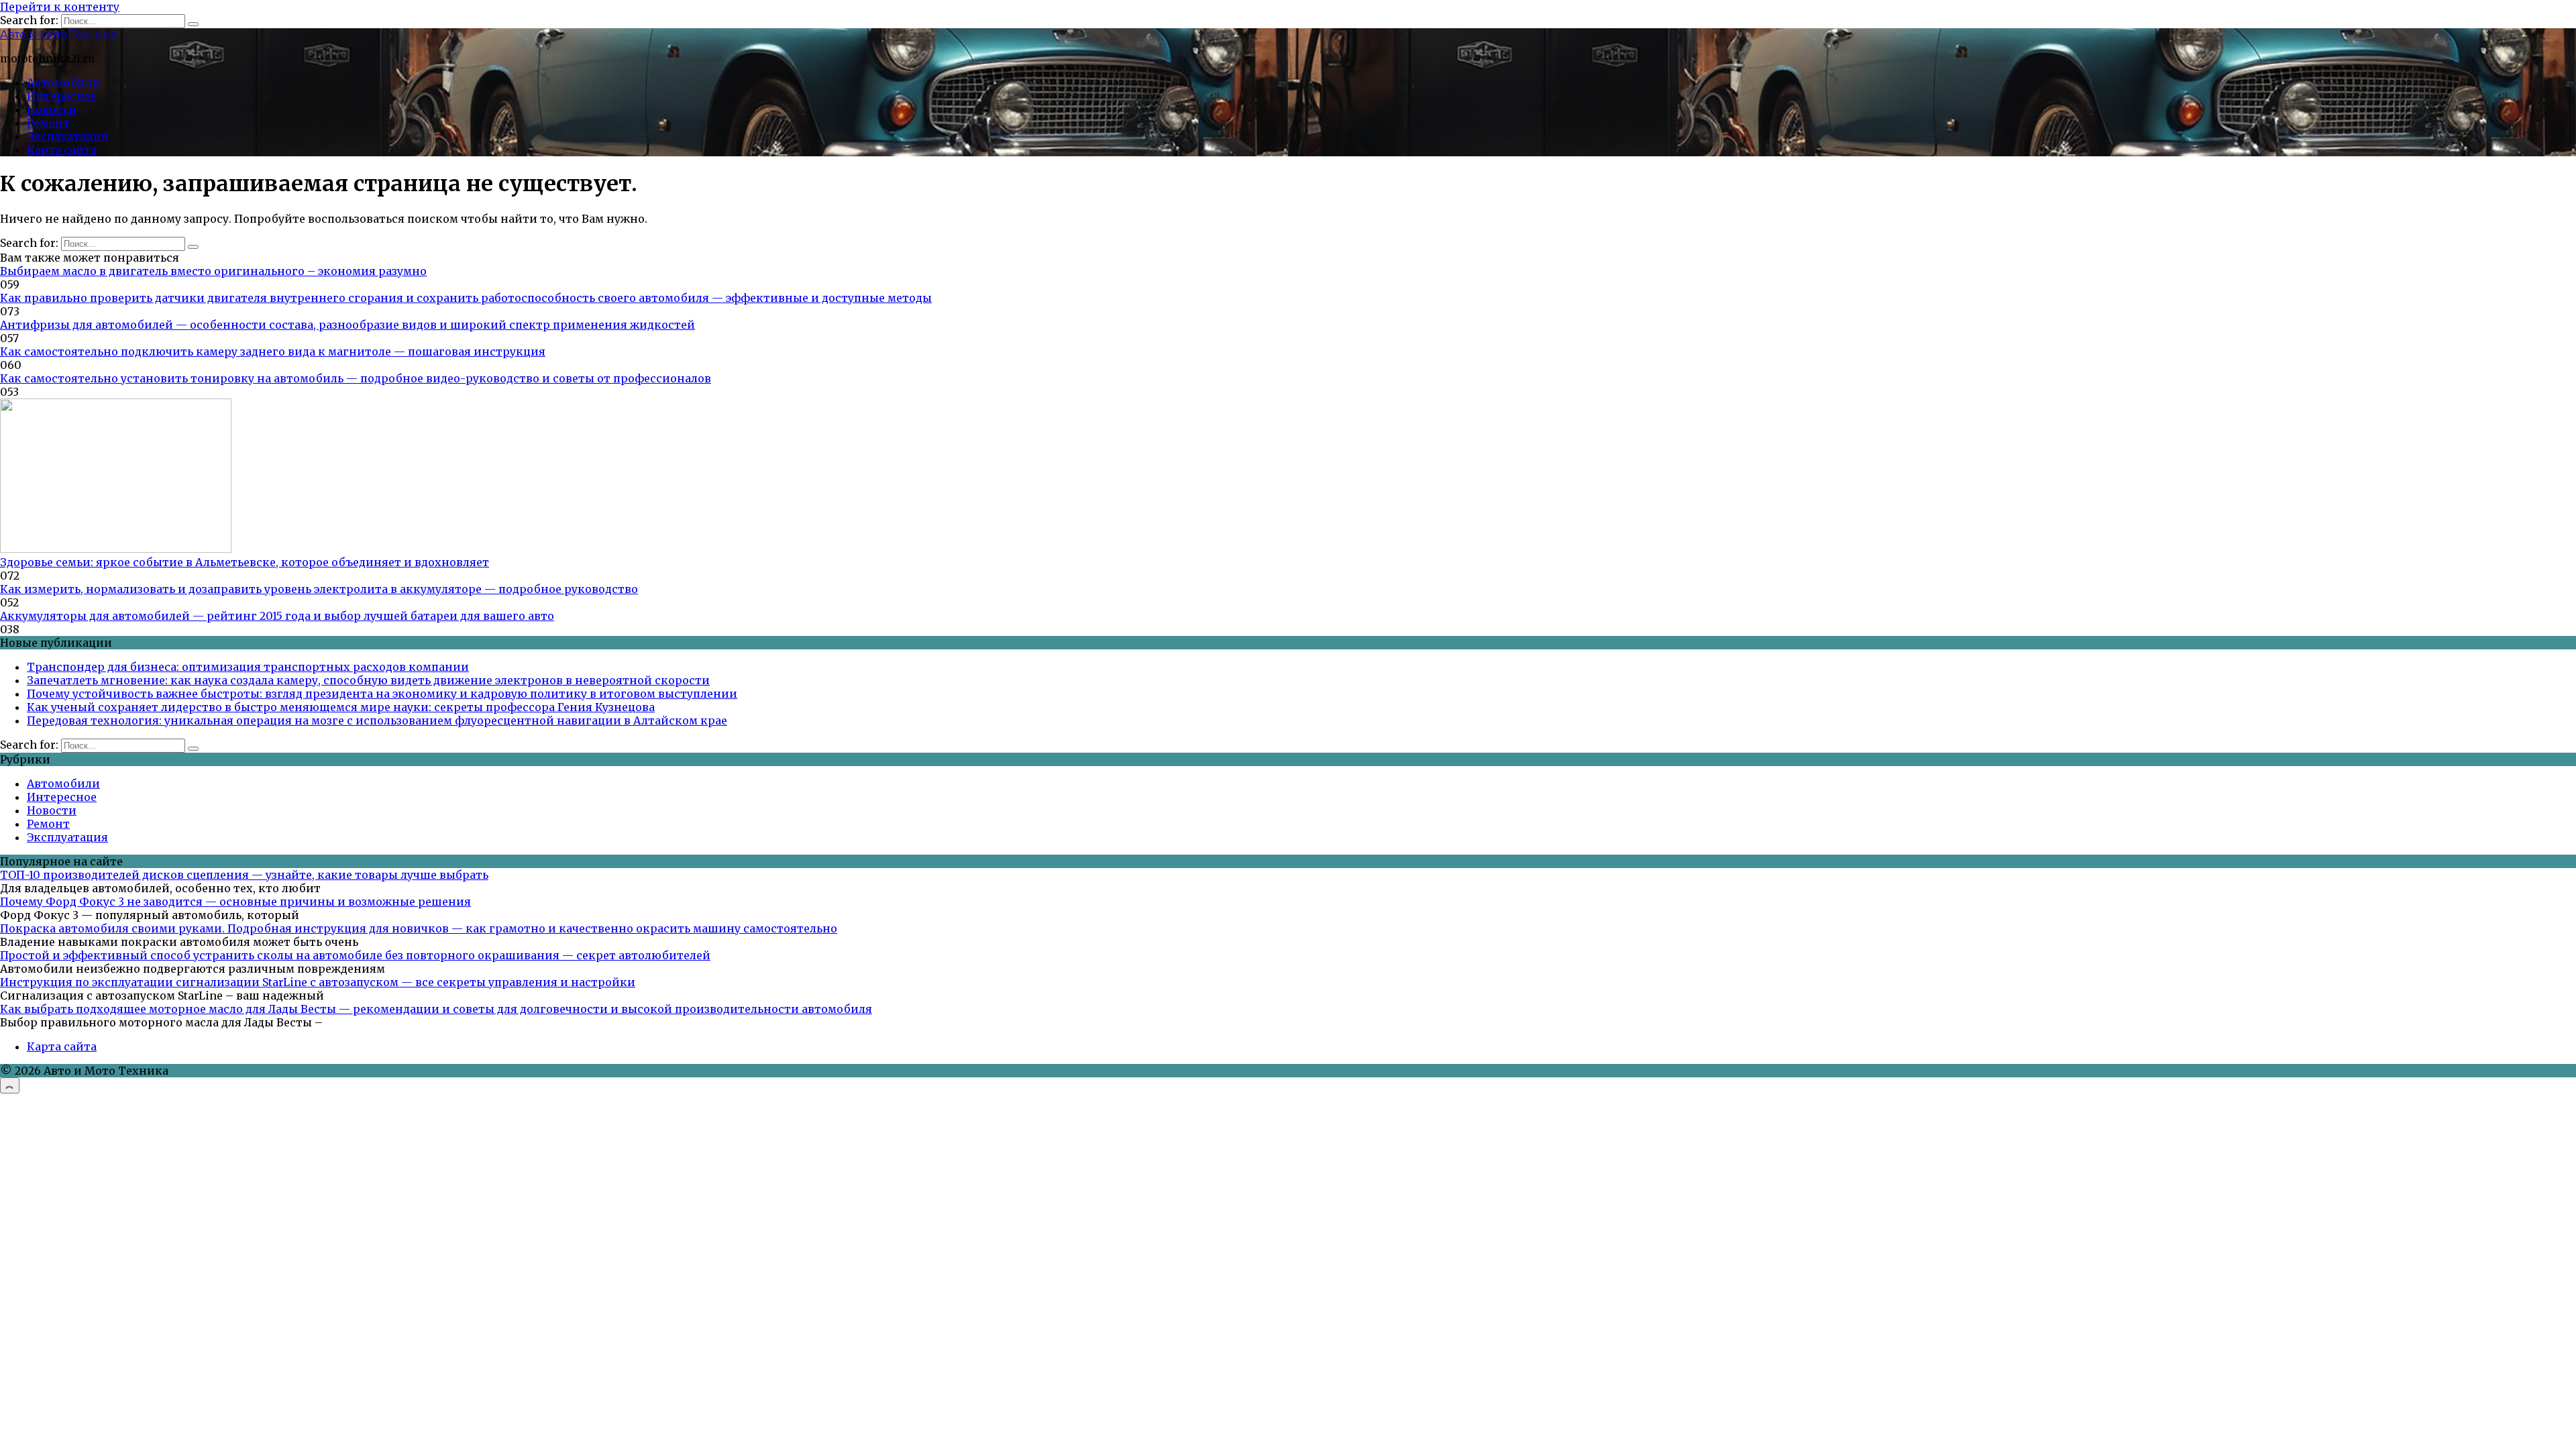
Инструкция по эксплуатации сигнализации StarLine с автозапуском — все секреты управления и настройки (318, 982)
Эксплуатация (67, 136)
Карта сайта (62, 150)
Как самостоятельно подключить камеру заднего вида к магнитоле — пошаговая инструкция (273, 352)
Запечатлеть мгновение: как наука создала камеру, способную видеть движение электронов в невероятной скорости (368, 680)
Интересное (62, 96)
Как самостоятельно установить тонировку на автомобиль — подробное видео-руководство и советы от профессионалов (356, 378)
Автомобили (63, 83)
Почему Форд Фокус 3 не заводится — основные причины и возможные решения (235, 902)
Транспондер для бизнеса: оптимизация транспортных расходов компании (248, 667)
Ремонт (48, 123)
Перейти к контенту (60, 7)
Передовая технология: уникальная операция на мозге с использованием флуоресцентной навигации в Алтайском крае (377, 720)
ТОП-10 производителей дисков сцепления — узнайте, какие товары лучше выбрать (244, 875)
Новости (52, 109)
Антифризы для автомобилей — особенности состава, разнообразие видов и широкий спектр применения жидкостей (347, 325)
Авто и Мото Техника (58, 35)
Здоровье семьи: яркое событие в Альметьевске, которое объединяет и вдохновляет (245, 562)
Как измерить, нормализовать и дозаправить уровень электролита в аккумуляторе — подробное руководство (319, 589)
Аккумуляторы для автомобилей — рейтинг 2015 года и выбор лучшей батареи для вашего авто (277, 616)
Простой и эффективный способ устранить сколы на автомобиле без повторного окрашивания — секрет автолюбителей (355, 955)
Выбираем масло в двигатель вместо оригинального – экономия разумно (213, 271)
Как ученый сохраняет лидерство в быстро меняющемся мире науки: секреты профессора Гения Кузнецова (341, 707)
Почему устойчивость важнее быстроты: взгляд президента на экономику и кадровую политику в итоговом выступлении (382, 694)
